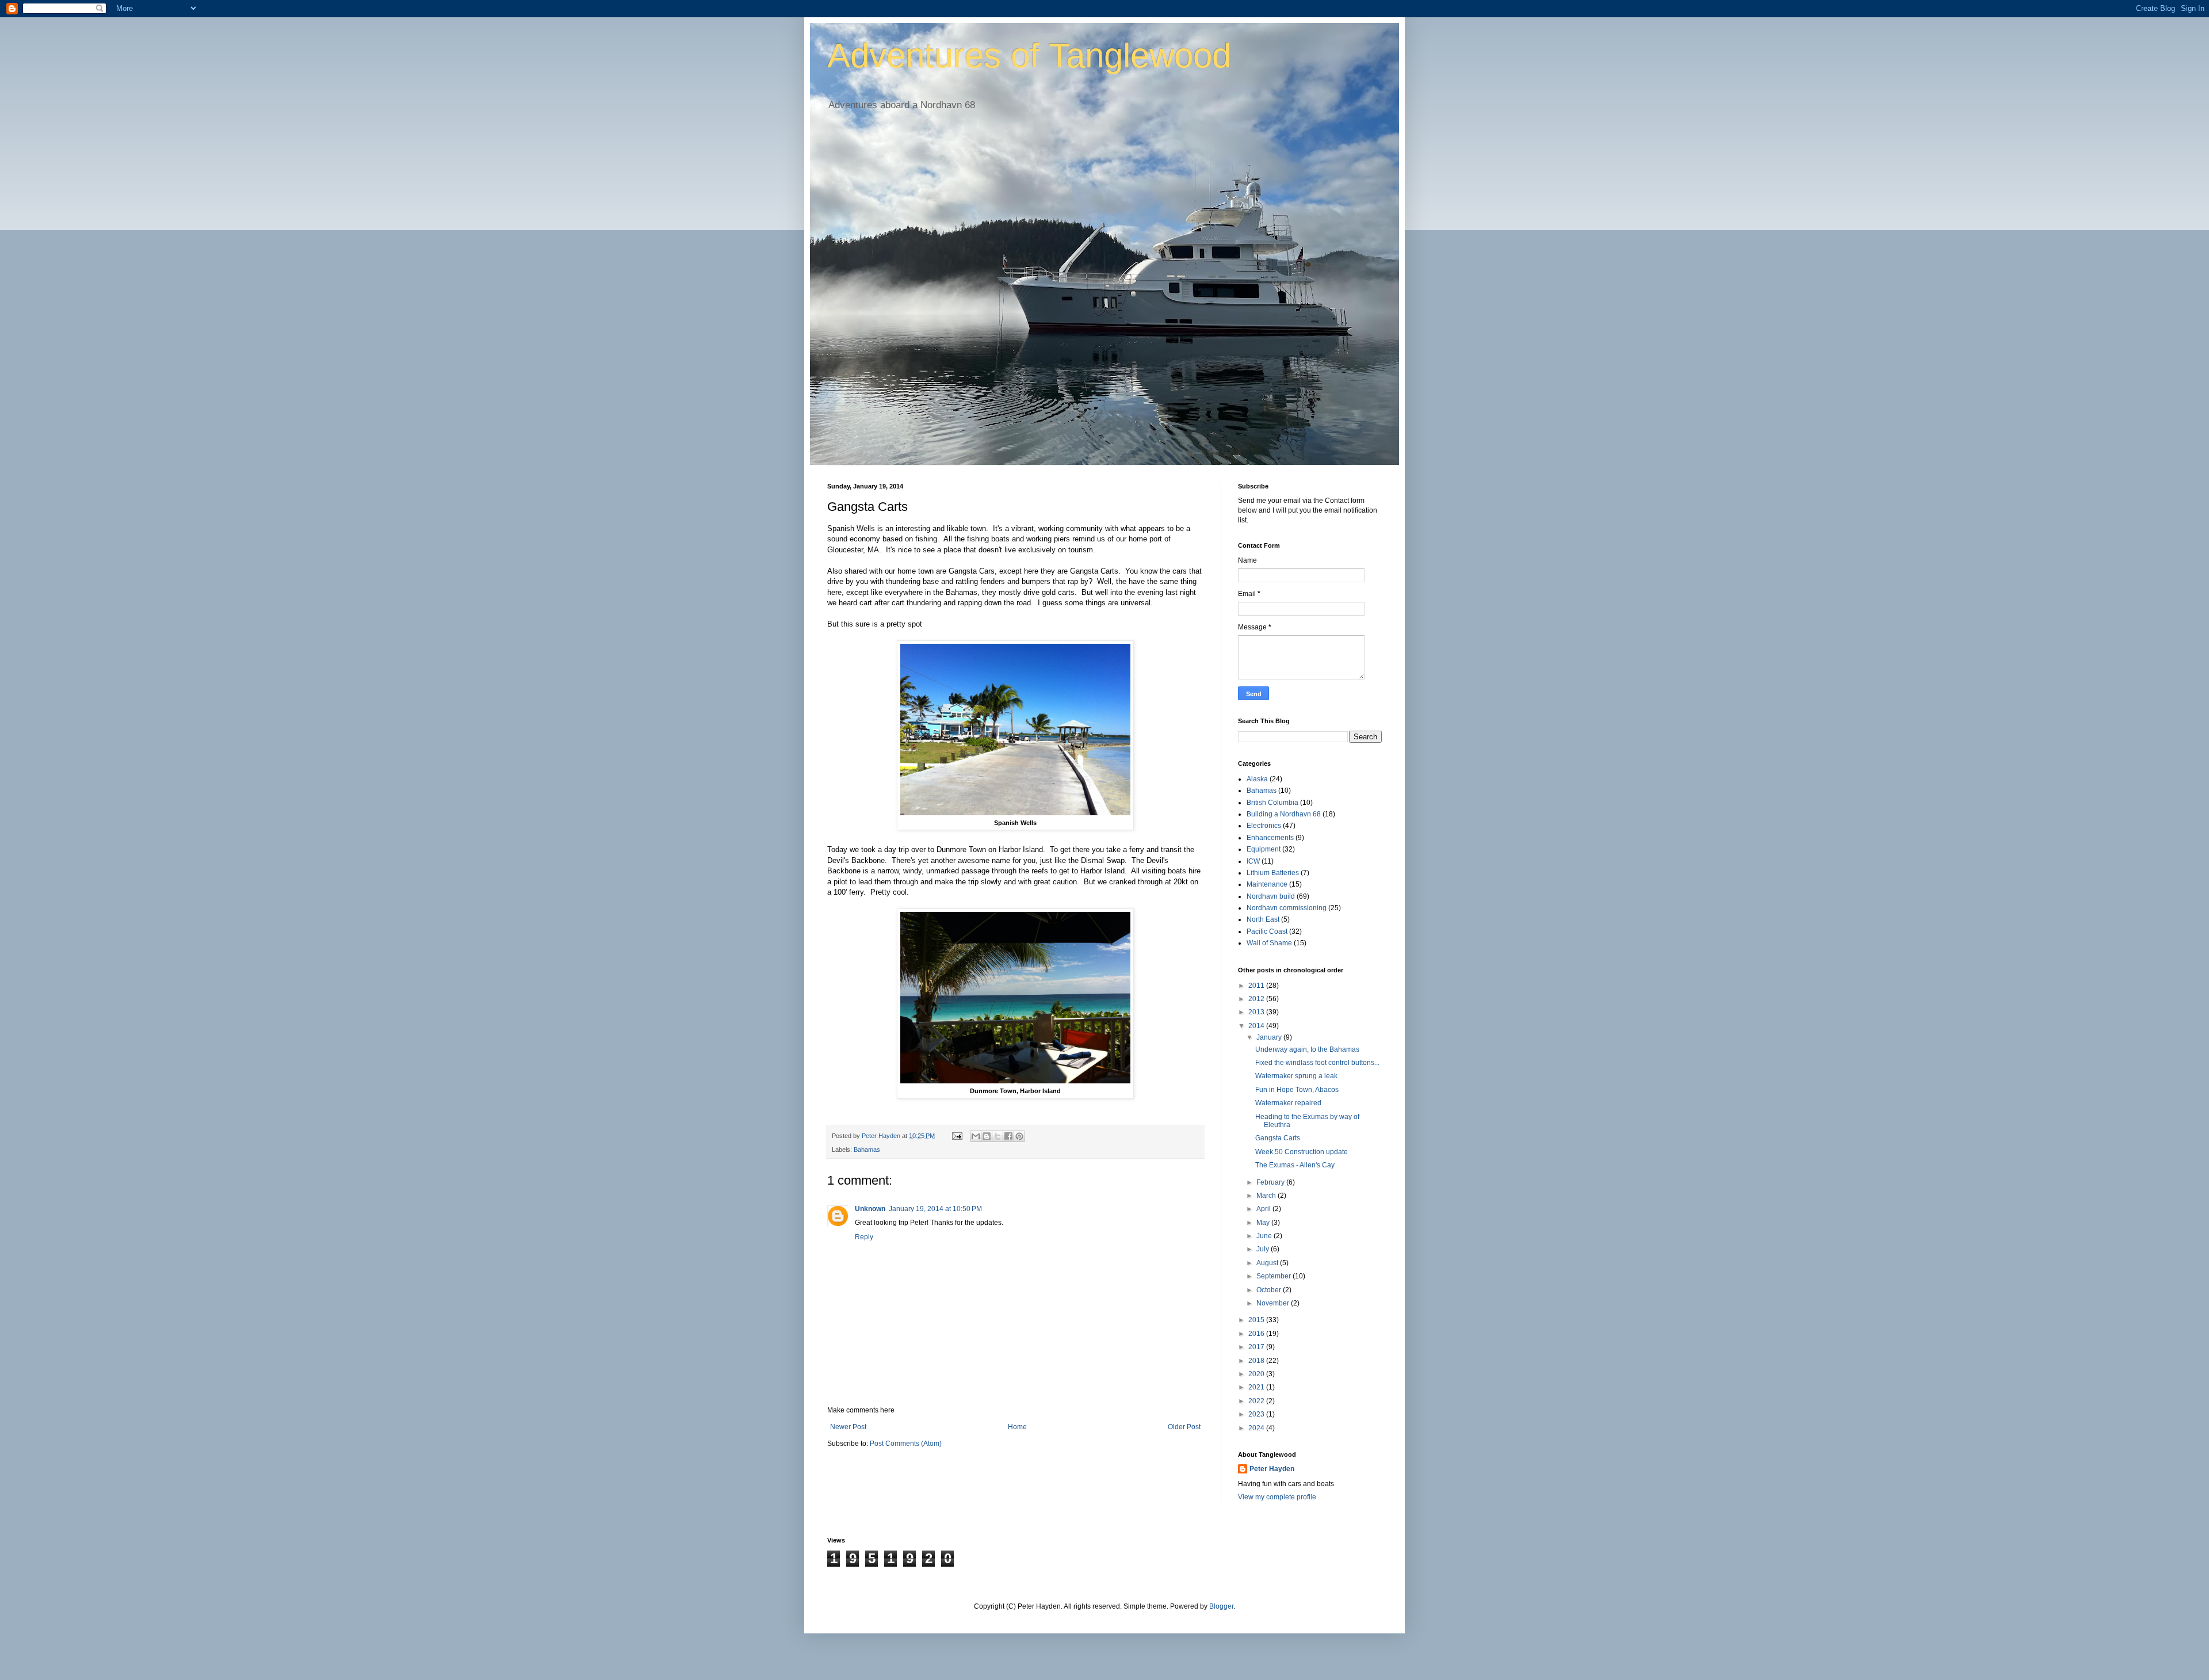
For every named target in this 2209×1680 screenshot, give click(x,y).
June (1265, 1236)
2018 (1257, 1361)
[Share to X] (998, 1136)
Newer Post (848, 1427)
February (1271, 1182)
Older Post (1184, 1427)
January (1270, 1037)
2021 (1257, 1387)
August (1268, 1263)
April (1264, 1209)
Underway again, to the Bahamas (1307, 1049)
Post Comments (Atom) (906, 1444)
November (1274, 1303)
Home (1017, 1427)
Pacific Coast (1267, 931)
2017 (1257, 1347)
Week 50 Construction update (1302, 1152)
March (1267, 1196)
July (1264, 1249)
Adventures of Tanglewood (1029, 56)
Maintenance (1267, 884)
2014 (1257, 1026)
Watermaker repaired (1288, 1103)
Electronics (1264, 826)
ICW (1253, 861)
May (1264, 1223)
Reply (864, 1237)
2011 (1257, 986)
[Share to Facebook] (1008, 1136)
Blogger (1221, 1606)
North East (1263, 919)
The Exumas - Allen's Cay (1295, 1165)
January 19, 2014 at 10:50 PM (935, 1209)
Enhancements (1270, 838)
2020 (1257, 1374)
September (1274, 1276)
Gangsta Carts (1278, 1138)
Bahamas (867, 1150)
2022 (1257, 1401)
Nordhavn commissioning (1287, 908)
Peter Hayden (1272, 1469)
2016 (1257, 1334)
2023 (1257, 1414)
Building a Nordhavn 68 (1284, 814)
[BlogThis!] (987, 1136)
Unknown (870, 1209)
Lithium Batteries (1273, 873)
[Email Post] (957, 1136)
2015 (1257, 1320)
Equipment (1264, 849)
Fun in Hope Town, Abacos (1297, 1090)
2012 (1257, 999)
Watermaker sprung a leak (1296, 1076)
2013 (1257, 1012)
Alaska (1257, 779)
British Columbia (1272, 803)
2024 (1257, 1428)
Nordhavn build (1271, 896)
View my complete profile (1277, 1497)
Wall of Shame (1269, 943)
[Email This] (976, 1136)
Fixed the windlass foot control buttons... (1317, 1063)
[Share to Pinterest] (1019, 1136)
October (1270, 1290)
